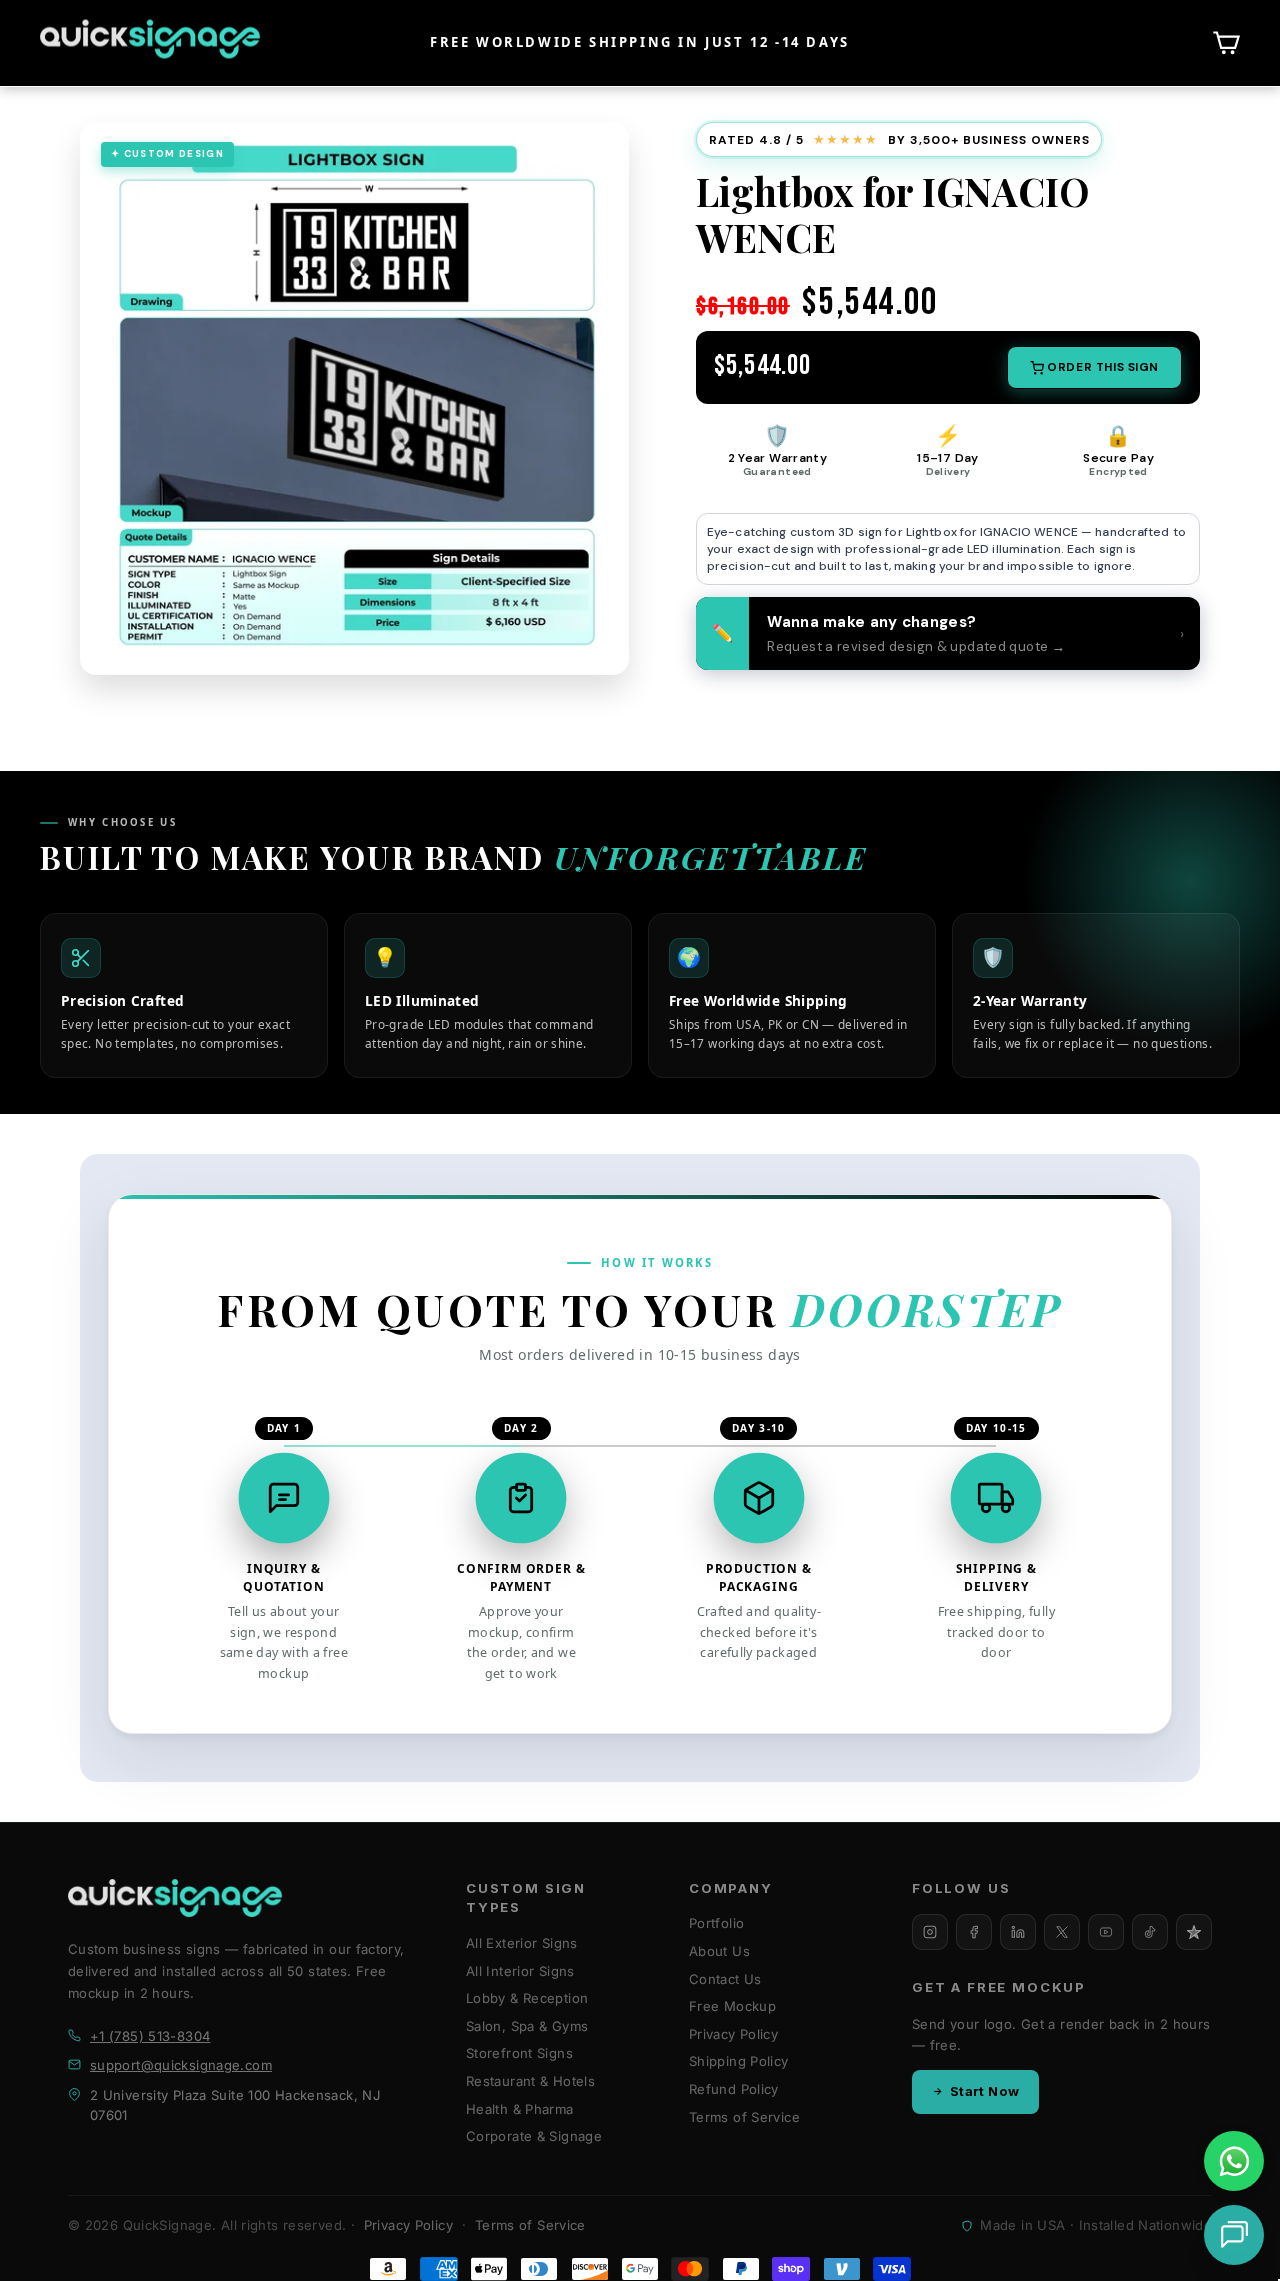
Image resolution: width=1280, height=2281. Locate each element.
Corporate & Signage (534, 2136)
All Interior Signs (520, 1971)
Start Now (984, 2091)
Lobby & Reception (527, 1998)
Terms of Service (744, 2117)
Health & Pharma (520, 2109)
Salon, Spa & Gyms (527, 2026)
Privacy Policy (733, 2034)
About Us (719, 1951)
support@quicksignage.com (181, 2065)
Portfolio (716, 1923)
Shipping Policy (739, 2061)
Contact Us (725, 1979)
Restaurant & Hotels (530, 2081)
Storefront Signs (519, 2053)
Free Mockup (732, 2006)
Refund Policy (734, 2089)
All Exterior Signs (522, 1943)
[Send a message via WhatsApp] (1234, 2161)
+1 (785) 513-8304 (150, 2036)
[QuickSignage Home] (175, 1898)
